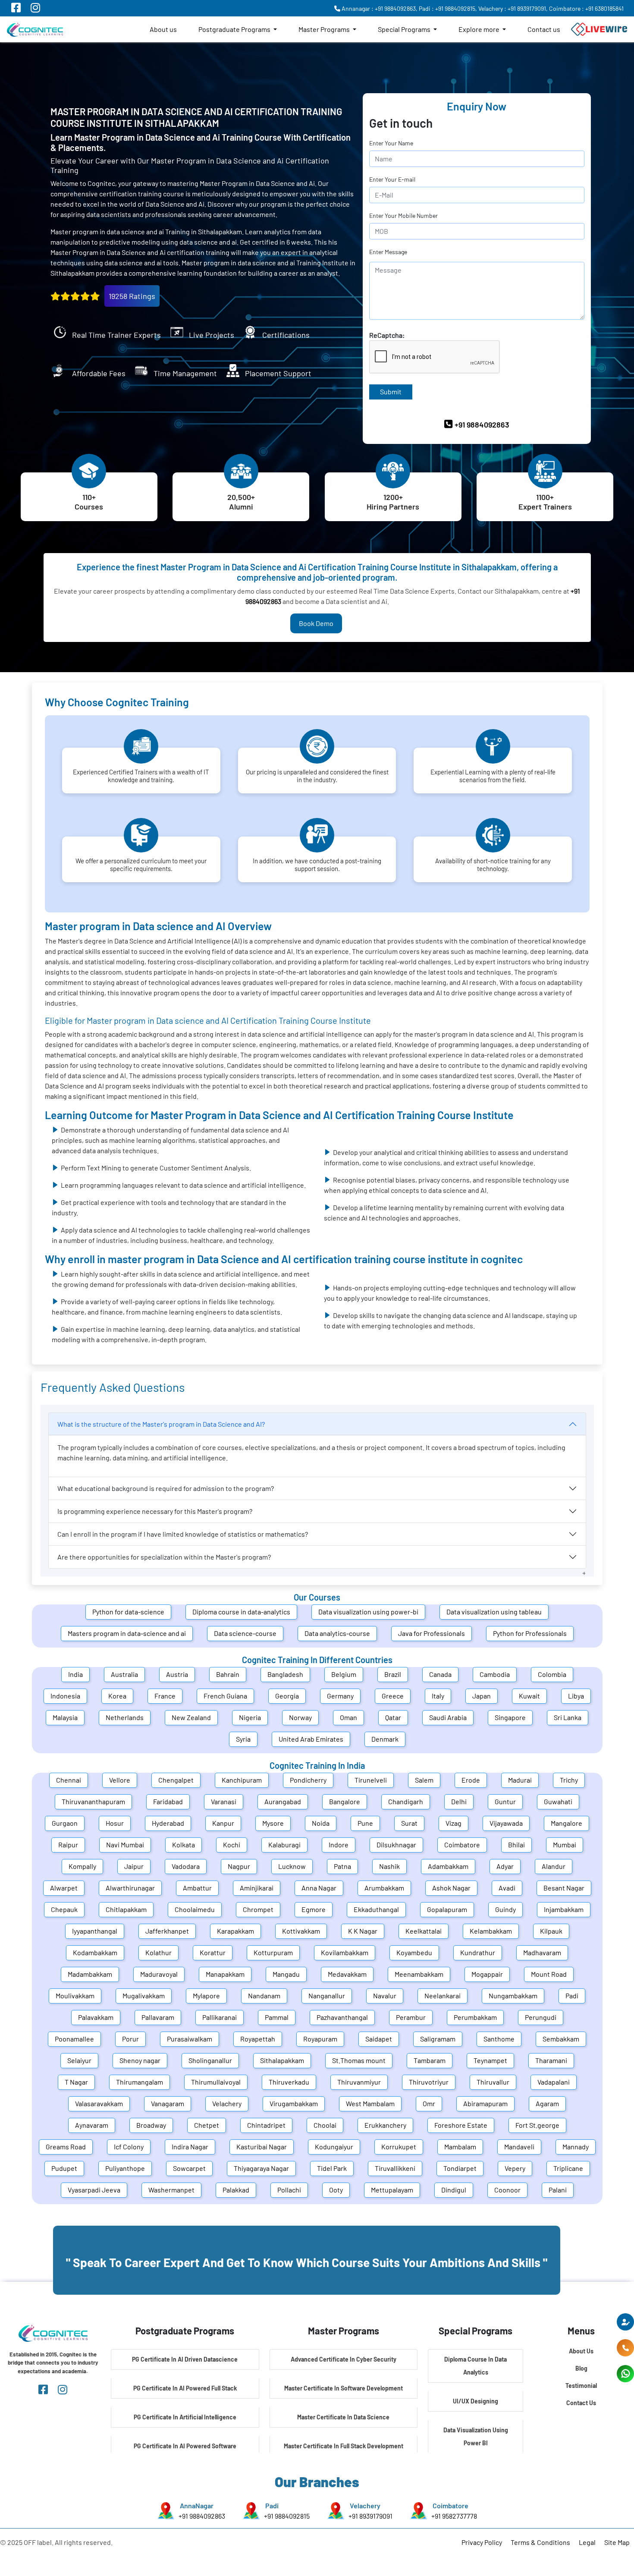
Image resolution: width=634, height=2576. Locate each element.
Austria (177, 1674)
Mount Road (549, 1974)
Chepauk (64, 1909)
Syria (243, 1739)
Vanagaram (168, 2103)
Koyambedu (414, 1952)
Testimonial (581, 2386)
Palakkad (236, 2190)
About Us (581, 2351)
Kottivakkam (301, 1931)
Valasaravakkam (99, 2103)
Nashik (389, 1866)
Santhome (499, 2039)
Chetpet (207, 2125)
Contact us (544, 29)
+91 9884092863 (202, 2516)
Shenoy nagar (140, 2060)
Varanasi (224, 1801)
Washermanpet (171, 2190)
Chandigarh (406, 1801)
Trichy (569, 1780)
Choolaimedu (195, 1909)
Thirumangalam (140, 2082)
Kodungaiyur (334, 2147)
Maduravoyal (159, 1974)
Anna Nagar (319, 1888)
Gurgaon (65, 1823)
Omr (429, 2103)
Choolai (325, 2125)
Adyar (505, 1866)
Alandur (554, 1866)
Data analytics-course (337, 1633)
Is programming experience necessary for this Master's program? (155, 1511)
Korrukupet (399, 2147)
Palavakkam (96, 2017)
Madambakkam (90, 1974)
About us (163, 29)
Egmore (314, 1909)
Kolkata (184, 1845)
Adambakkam (448, 1866)
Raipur (68, 1845)
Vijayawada (506, 1823)
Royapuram (320, 2039)
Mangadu (286, 1974)
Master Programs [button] (325, 29)
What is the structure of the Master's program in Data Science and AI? (161, 1424)
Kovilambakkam (345, 1952)
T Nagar (76, 2082)
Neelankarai (443, 1996)
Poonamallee (74, 2039)
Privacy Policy (482, 2542)
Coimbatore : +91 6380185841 (586, 8)
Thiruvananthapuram (93, 1801)
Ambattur (197, 1888)
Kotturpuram (273, 1952)
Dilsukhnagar (396, 1845)
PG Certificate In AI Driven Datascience (185, 2359)
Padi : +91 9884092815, (448, 8)
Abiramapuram (485, 2103)
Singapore (510, 1717)
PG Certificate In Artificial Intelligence (185, 2417)
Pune (365, 1823)
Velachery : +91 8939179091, (513, 8)
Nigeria (250, 1717)
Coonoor (507, 2190)
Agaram (547, 2103)
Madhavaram (542, 1952)
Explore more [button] (480, 29)
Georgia (287, 1696)
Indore (339, 1845)
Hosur (115, 1823)
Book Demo (316, 623)
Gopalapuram (447, 1909)
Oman (348, 1717)
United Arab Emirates (311, 1739)
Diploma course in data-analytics (241, 1612)
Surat (409, 1823)
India (75, 1674)
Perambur (411, 2017)
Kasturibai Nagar (262, 2147)
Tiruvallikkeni (395, 2168)
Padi (572, 1996)
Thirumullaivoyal (216, 2082)
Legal (587, 2542)
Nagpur (239, 1866)
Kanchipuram (242, 1780)
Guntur (505, 1801)
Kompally (82, 1866)
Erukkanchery (385, 2125)
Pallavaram (158, 2017)
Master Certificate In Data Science (343, 2417)
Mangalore (567, 1823)
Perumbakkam (475, 2017)
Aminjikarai (257, 1888)
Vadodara (186, 1866)
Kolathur (158, 1952)
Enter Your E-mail (392, 179)
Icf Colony (129, 2147)
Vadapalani (554, 2082)
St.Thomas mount (359, 2060)
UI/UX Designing (475, 2401)
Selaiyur (79, 2060)
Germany (340, 1696)
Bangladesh (285, 1674)
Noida (321, 1823)
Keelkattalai (424, 1931)
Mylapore (206, 1996)
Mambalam (460, 2147)
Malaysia (65, 1717)
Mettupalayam (392, 2190)
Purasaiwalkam (190, 2039)
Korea (117, 1696)
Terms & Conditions (540, 2542)
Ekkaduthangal (376, 1909)
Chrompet (258, 1909)
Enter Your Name (391, 143)
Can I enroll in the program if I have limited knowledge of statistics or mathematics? (183, 1534)
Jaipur (134, 1866)
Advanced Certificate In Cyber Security (344, 2359)
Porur (130, 2039)
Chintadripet (266, 2125)
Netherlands (125, 1717)
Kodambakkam (95, 1952)
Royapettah (258, 2039)
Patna (342, 1866)
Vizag (454, 1823)
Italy (438, 1696)
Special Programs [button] (405, 29)
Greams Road (66, 2147)
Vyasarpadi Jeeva (94, 2190)
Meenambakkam (419, 1974)
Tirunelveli (371, 1780)
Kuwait (529, 1696)
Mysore (273, 1823)
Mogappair (487, 1974)
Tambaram (430, 2060)
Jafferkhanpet (167, 1931)
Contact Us (581, 2403)
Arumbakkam (384, 1888)
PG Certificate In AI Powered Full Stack (185, 2388)
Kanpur (223, 1823)
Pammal (277, 2017)
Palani (558, 2190)
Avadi (507, 1888)
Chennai (69, 1780)
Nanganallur (327, 1996)
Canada (440, 1674)
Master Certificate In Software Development (344, 2388)
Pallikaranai (220, 2017)
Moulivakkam (75, 1996)
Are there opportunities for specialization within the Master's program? (164, 1557)
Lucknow (292, 1866)
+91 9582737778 (454, 2516)
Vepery (515, 2168)
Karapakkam (235, 1931)
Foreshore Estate (461, 2125)
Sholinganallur (210, 2060)
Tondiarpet (460, 2168)
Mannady (576, 2147)
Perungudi (541, 2017)
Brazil (393, 1674)
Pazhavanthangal (342, 2017)
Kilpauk (551, 1931)
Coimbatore (462, 1845)
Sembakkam (561, 2039)
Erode (471, 1780)
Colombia (552, 1674)
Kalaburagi (284, 1845)
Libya (576, 1696)
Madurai (520, 1780)
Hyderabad (168, 1823)
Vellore (120, 1780)
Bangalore (345, 1801)
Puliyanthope (125, 2168)
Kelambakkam (491, 1931)
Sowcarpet (189, 2168)
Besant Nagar (564, 1888)
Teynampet (490, 2060)
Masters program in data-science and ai (127, 1633)
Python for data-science (128, 1612)
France (165, 1696)
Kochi (232, 1845)
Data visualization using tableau (494, 1612)
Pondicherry (308, 1780)
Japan (482, 1696)
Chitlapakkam (126, 1909)
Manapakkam (225, 1974)
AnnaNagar (197, 2505)
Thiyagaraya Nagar (261, 2168)
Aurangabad (283, 1801)
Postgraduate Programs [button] (235, 29)
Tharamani (551, 2060)
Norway (300, 1717)
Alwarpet (64, 1888)
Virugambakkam (294, 2103)
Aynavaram (92, 2125)
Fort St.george (537, 2125)
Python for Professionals (530, 1633)
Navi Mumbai (125, 1845)
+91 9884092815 (287, 2516)
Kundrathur (478, 1952)
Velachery (227, 2103)
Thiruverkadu (289, 2082)
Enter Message (388, 252)
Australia (124, 1674)
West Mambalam (370, 2103)
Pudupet (64, 2168)
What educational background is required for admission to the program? (166, 1488)
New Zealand (191, 1717)
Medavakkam (347, 1974)
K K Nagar (363, 1931)
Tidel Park (332, 2168)
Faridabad (168, 1801)
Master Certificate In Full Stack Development (344, 2446)
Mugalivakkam (144, 1996)
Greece (393, 1696)
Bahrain (228, 1674)
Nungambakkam (513, 1996)
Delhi (459, 1801)
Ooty (336, 2190)
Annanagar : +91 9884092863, (379, 8)
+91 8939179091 (370, 2516)
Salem (424, 1780)
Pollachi (289, 2190)
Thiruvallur (493, 2082)
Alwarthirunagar (130, 1888)
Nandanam (264, 1996)
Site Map (617, 2542)
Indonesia (65, 1696)
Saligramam (438, 2039)
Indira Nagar (190, 2147)
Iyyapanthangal (95, 1931)
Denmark (385, 1739)
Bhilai (516, 1845)
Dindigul (454, 2190)
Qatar (393, 1717)
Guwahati (558, 1801)
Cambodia (495, 1674)
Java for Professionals (432, 1633)
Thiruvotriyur (429, 2082)
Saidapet (379, 2039)
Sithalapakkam (282, 2060)
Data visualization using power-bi (368, 1612)
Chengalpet (176, 1780)
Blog (581, 2368)
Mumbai (565, 1845)
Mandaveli (519, 2147)
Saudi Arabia (448, 1717)
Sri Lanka (568, 1717)
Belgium (344, 1674)
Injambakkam (564, 1909)
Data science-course (245, 1633)
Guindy (505, 1909)
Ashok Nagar (451, 1888)
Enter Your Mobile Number (403, 215)
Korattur (213, 1952)
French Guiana (225, 1696)
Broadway (151, 2125)
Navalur (385, 1996)
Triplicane (568, 2168)
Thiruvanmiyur (359, 2082)
